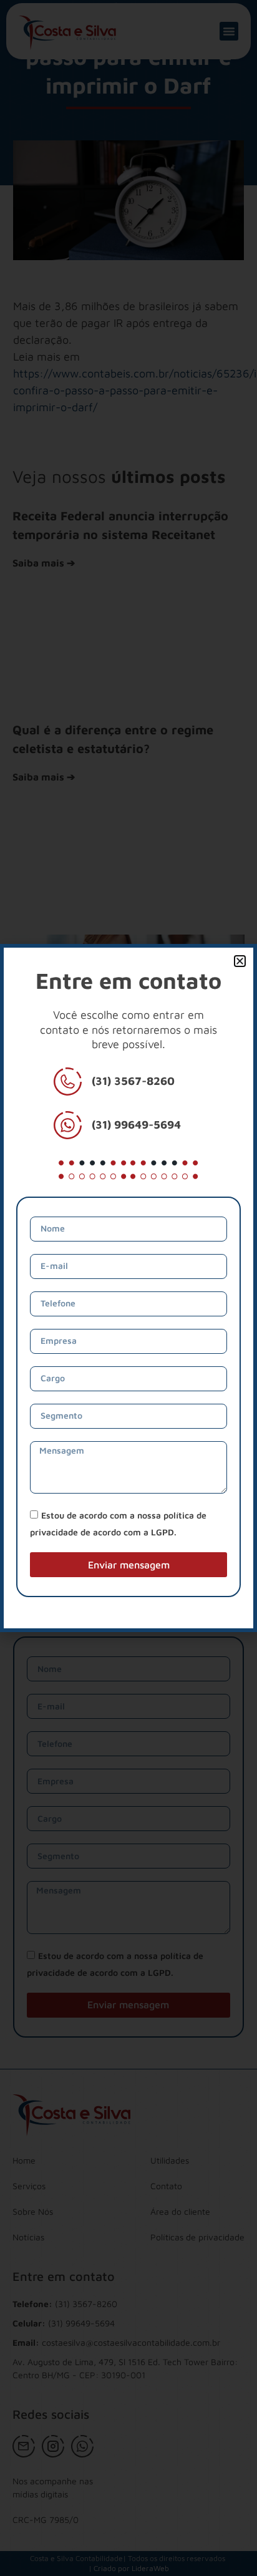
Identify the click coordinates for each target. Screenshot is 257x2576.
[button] (240, 961)
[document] (128, 1288)
